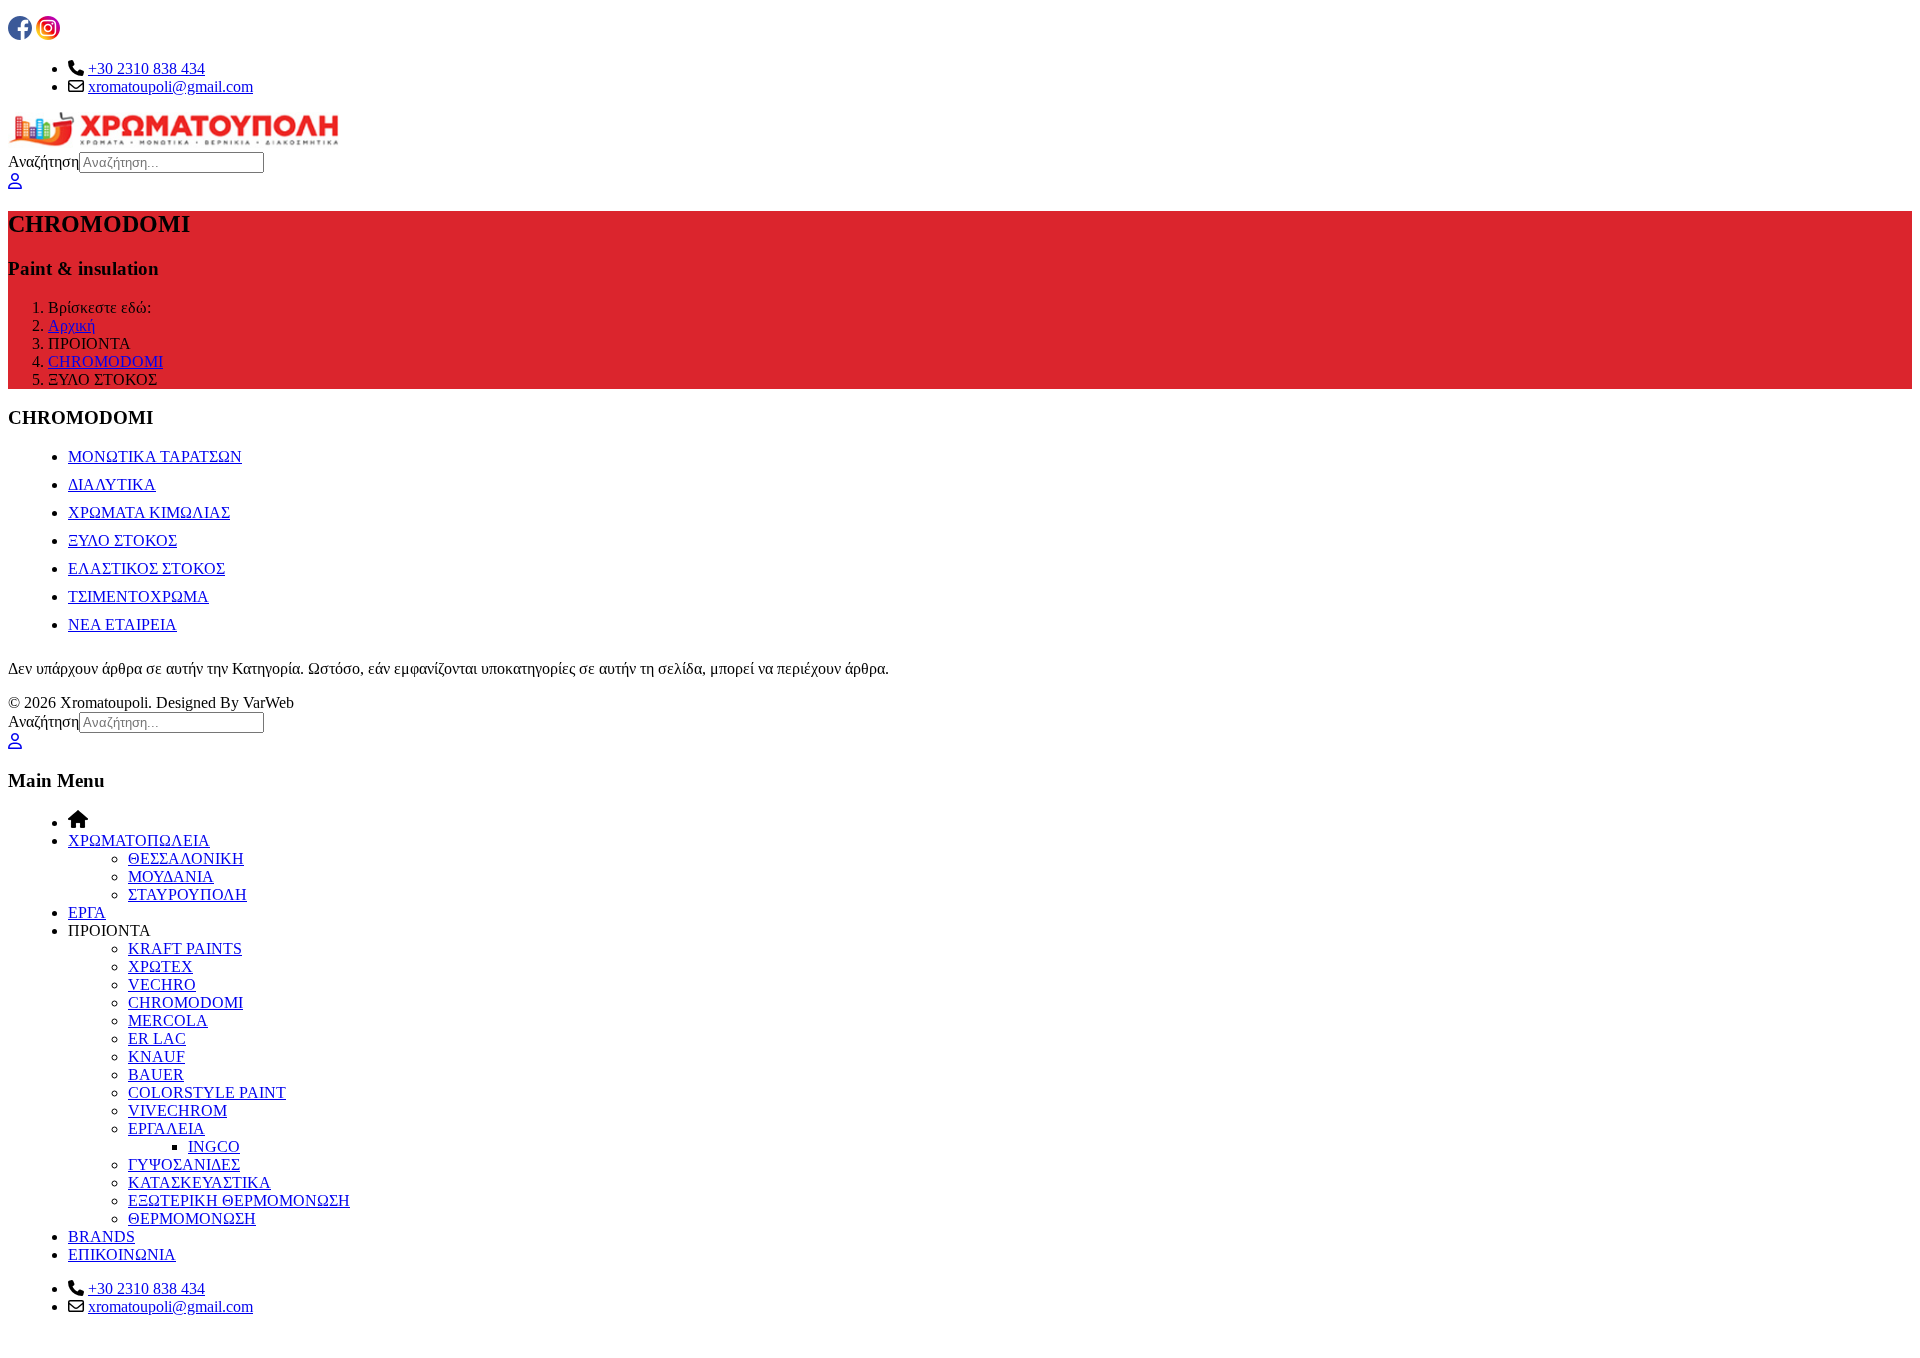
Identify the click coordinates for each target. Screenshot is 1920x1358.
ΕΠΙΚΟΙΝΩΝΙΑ (122, 1254)
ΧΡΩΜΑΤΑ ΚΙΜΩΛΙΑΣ (149, 512)
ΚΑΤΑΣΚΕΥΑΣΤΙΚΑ (199, 1182)
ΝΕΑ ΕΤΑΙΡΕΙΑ (122, 624)
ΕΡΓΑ (87, 912)
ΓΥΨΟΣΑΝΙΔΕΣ (184, 1164)
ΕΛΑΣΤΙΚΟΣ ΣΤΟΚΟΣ (146, 568)
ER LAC (157, 1038)
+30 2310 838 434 (146, 68)
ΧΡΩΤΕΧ (160, 966)
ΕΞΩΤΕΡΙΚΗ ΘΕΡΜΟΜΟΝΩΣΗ (239, 1200)
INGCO (214, 1146)
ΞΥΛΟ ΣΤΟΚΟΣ (122, 540)
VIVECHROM (177, 1110)
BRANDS (101, 1236)
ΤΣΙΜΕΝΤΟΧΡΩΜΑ (138, 596)
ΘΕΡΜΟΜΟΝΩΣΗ (192, 1218)
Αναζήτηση (43, 161)
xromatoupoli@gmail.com (170, 86)
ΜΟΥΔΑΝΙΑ (171, 876)
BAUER (156, 1074)
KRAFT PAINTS (185, 948)
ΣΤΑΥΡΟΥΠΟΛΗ (187, 894)
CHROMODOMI (185, 1002)
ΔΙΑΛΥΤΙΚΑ (112, 484)
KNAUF (156, 1056)
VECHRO (162, 984)
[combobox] (171, 162)
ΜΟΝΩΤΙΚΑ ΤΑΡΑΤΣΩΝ (155, 456)
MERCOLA (168, 1020)
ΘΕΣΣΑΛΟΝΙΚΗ (186, 858)
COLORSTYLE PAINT (207, 1092)
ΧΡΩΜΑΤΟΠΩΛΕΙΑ (139, 840)
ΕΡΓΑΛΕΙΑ (166, 1128)
